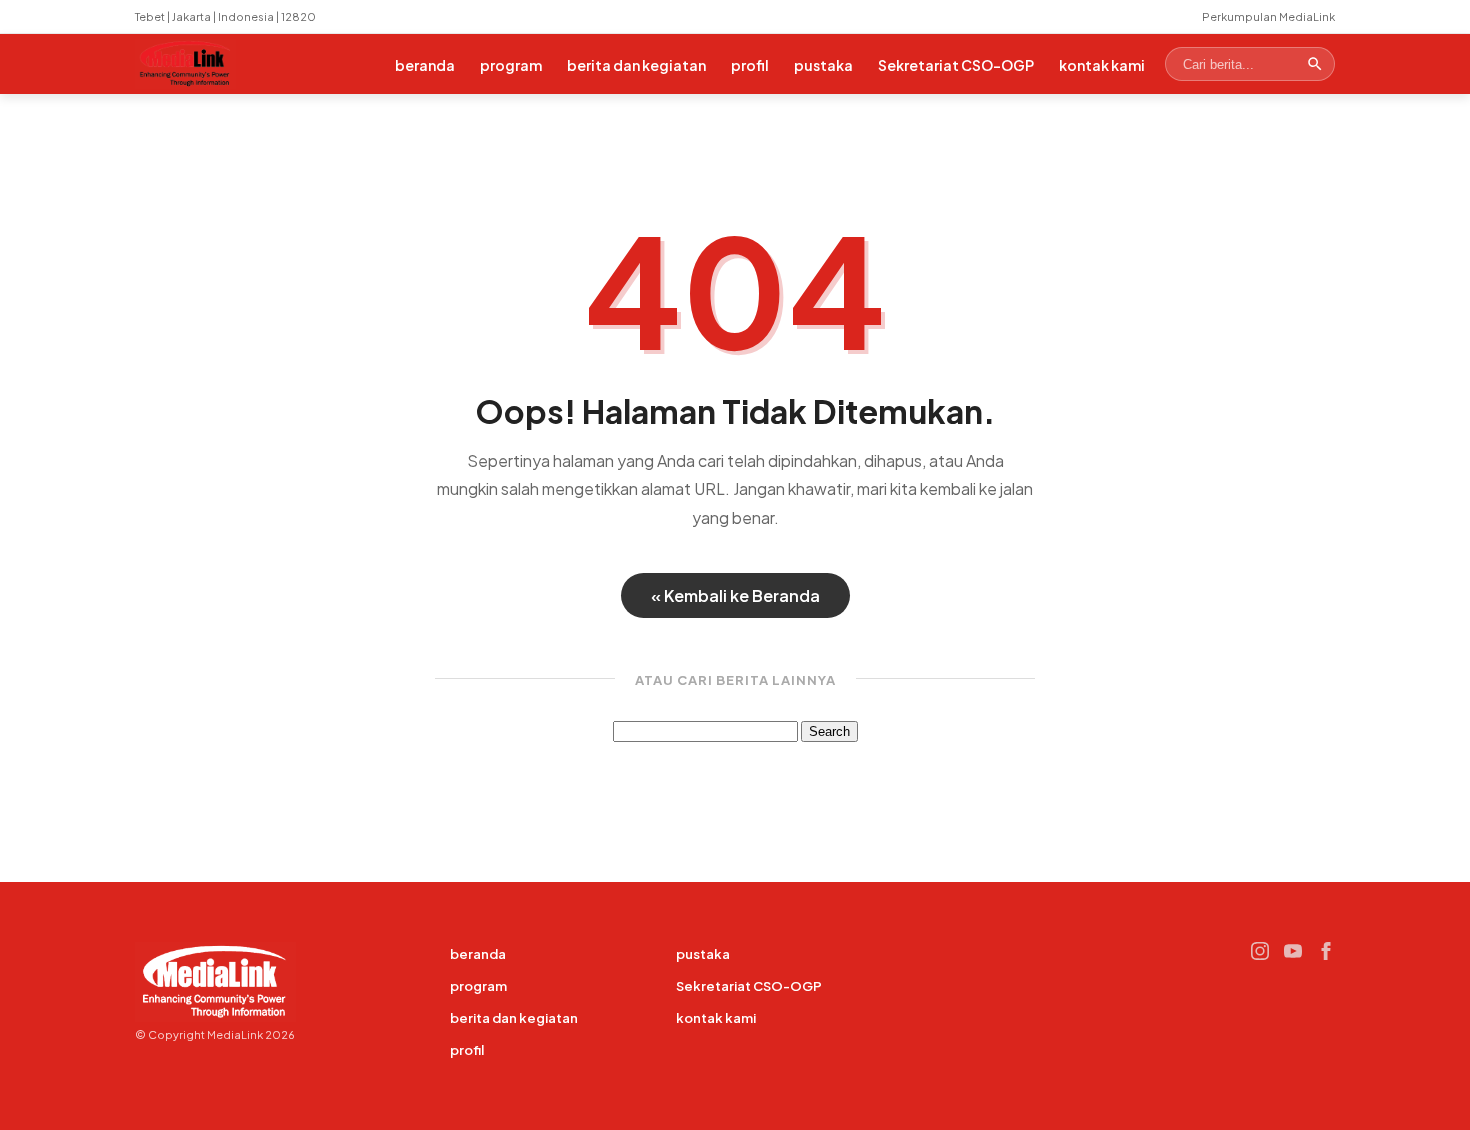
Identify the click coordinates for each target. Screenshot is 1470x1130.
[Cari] (1315, 64)
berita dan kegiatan (636, 65)
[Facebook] (1326, 951)
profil (750, 65)
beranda (425, 65)
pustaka (823, 65)
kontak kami (1102, 65)
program (511, 65)
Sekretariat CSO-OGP (956, 65)
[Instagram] (1260, 951)
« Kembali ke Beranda (735, 595)
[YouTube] (1293, 951)
